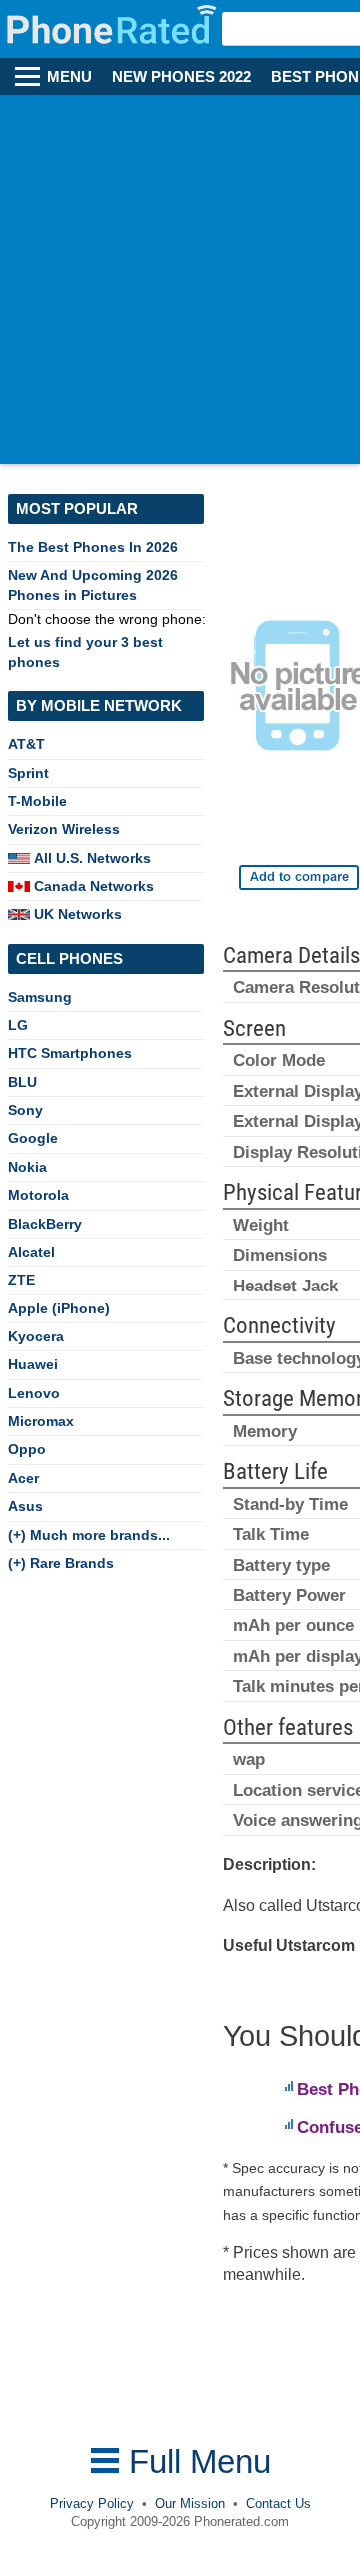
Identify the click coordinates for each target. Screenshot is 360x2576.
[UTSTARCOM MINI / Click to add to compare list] (299, 877)
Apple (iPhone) (59, 1308)
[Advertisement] (180, 285)
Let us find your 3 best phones (85, 652)
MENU (69, 77)
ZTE (21, 1280)
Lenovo (34, 1393)
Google (33, 1138)
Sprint (28, 773)
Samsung (40, 997)
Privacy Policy (92, 2504)
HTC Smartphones (70, 1053)
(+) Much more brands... (89, 1535)
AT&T (26, 744)
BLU (22, 1082)
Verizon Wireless (64, 829)
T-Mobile (37, 801)
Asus (25, 1506)
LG (18, 1025)
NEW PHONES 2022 (181, 77)
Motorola (38, 1195)
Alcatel (31, 1252)
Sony (25, 1110)
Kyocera (36, 1336)
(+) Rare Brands (61, 1563)
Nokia (27, 1167)
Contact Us (278, 2504)
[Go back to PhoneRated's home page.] (113, 29)
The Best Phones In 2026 (93, 547)
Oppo (27, 1449)
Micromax (41, 1421)
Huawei (33, 1364)
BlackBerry (45, 1224)
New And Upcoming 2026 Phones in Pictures (93, 585)
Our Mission (190, 2504)
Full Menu (195, 2462)
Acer (23, 1478)
